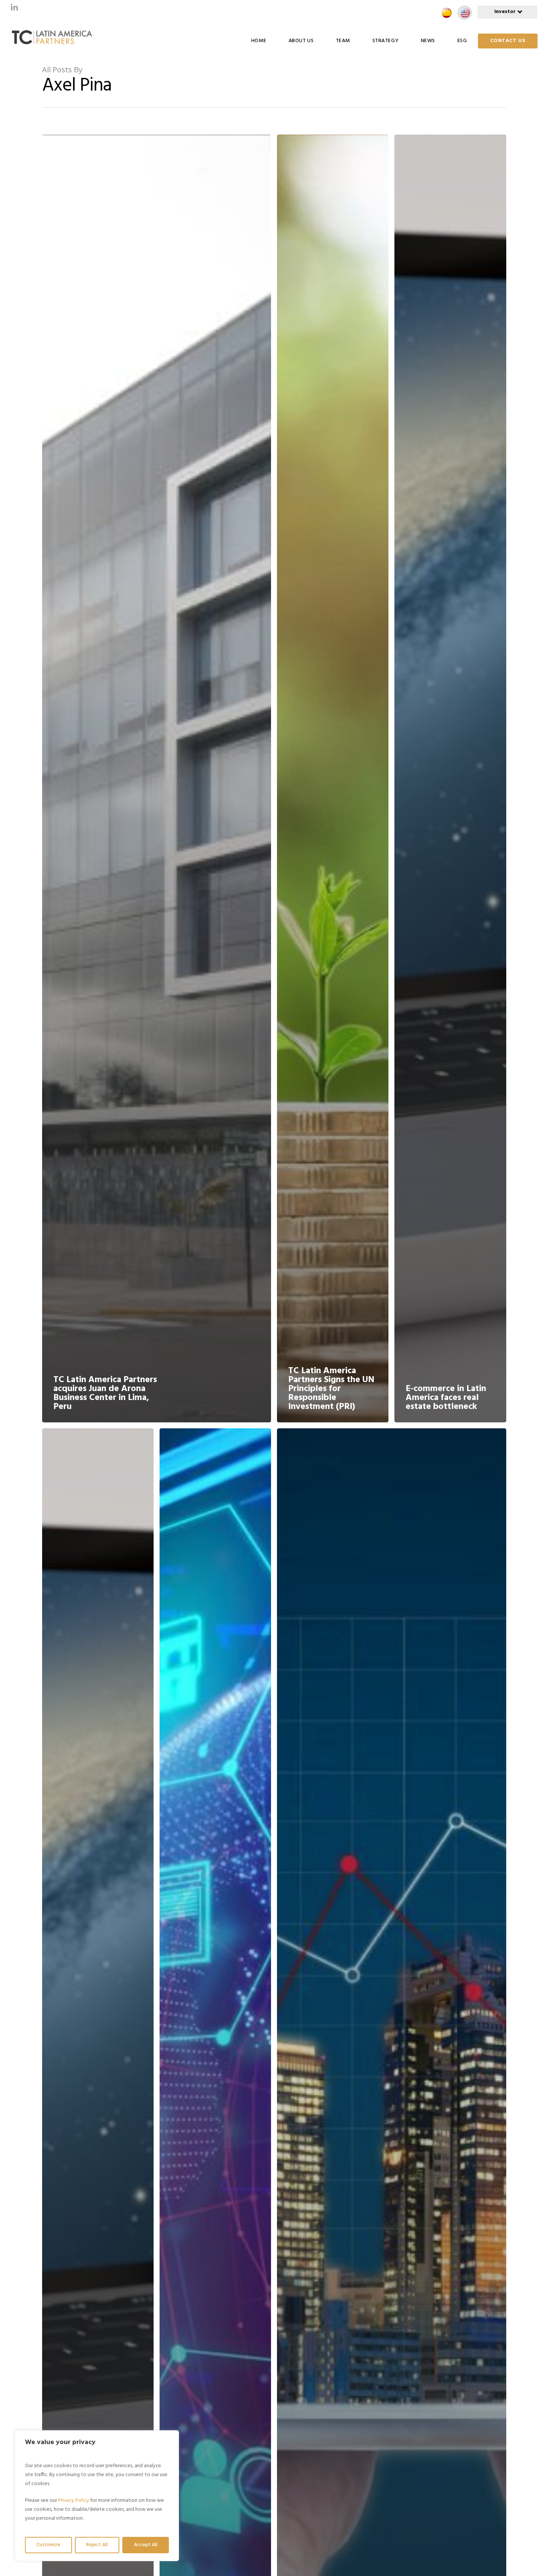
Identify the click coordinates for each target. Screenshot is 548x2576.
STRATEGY (385, 41)
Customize (48, 2545)
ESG (462, 41)
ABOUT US (301, 41)
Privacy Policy (74, 2501)
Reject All (97, 2545)
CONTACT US (508, 41)
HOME (259, 41)
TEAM (343, 41)
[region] (97, 2496)
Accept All (146, 2545)
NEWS (428, 41)
